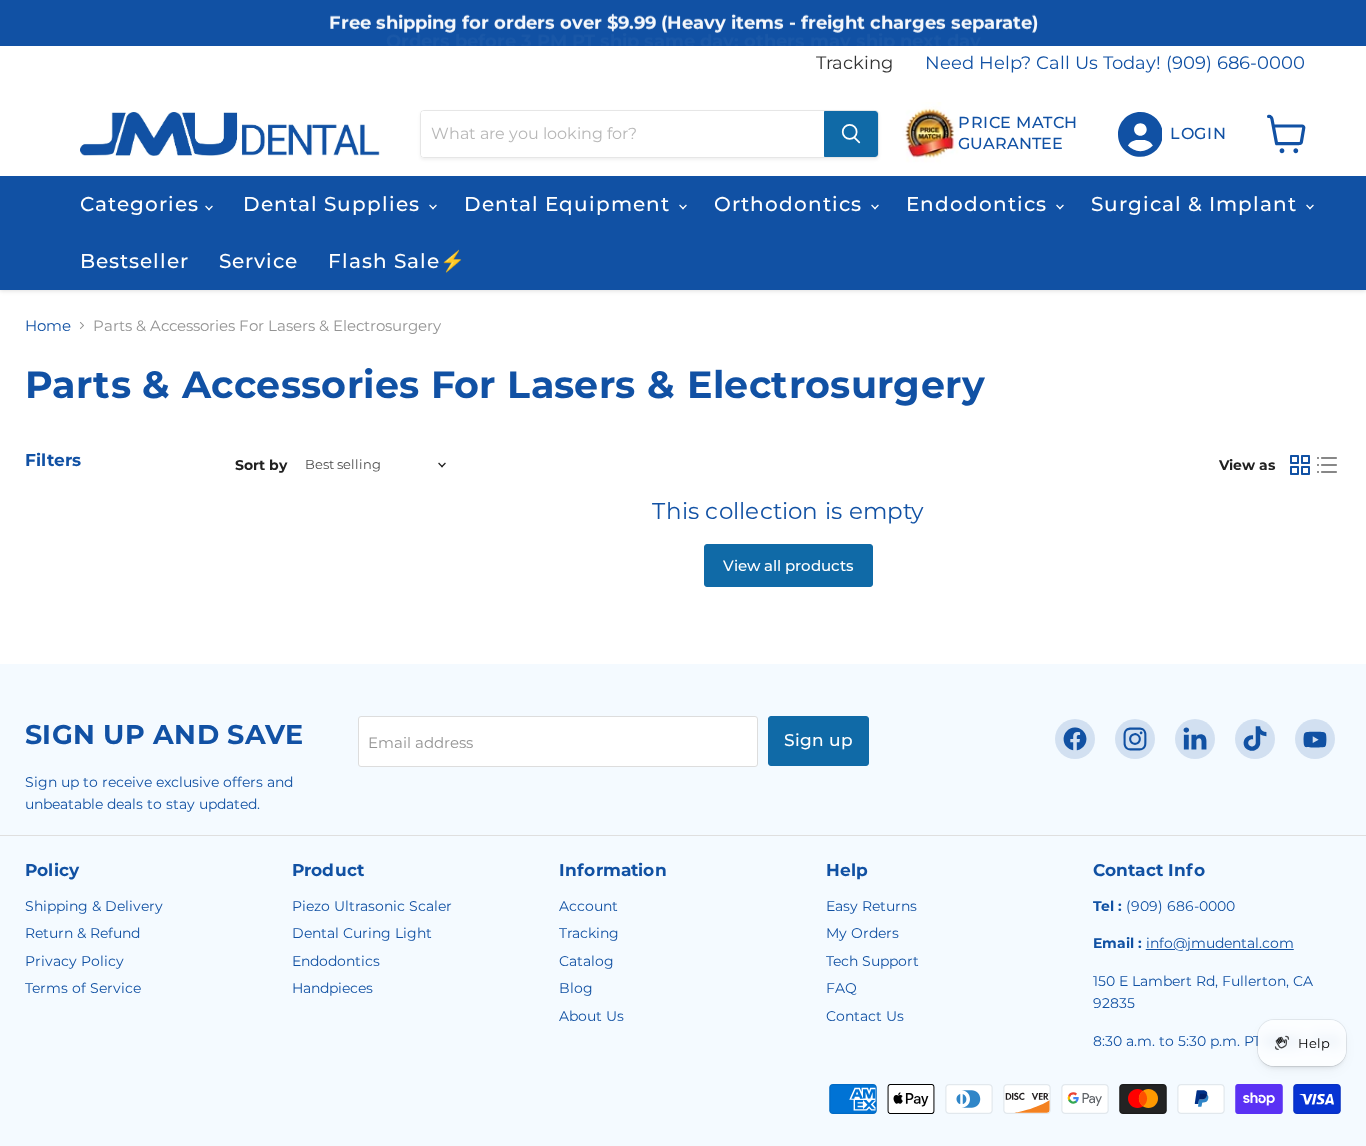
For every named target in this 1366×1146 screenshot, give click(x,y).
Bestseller (134, 261)
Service (258, 261)
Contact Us (865, 1016)
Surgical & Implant (1197, 204)
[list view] (1328, 465)
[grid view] (1300, 465)
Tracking (854, 63)
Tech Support (872, 961)
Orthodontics (791, 204)
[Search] (851, 134)
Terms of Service (83, 988)
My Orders (862, 933)
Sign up (818, 740)
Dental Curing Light (362, 933)
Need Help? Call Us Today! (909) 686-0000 (1115, 63)
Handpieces (332, 988)
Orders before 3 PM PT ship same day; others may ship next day (683, 38)
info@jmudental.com (1220, 943)
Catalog (586, 961)
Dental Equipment (570, 204)
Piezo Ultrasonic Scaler (372, 906)
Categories (142, 204)
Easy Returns (871, 906)
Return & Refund (82, 933)
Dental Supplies (334, 204)
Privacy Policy (74, 961)
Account (588, 906)
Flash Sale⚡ (397, 261)
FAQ (841, 988)
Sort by (261, 465)
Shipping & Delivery (94, 906)
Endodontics (979, 204)
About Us (591, 1016)
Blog (576, 988)
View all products (788, 565)
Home (48, 325)
